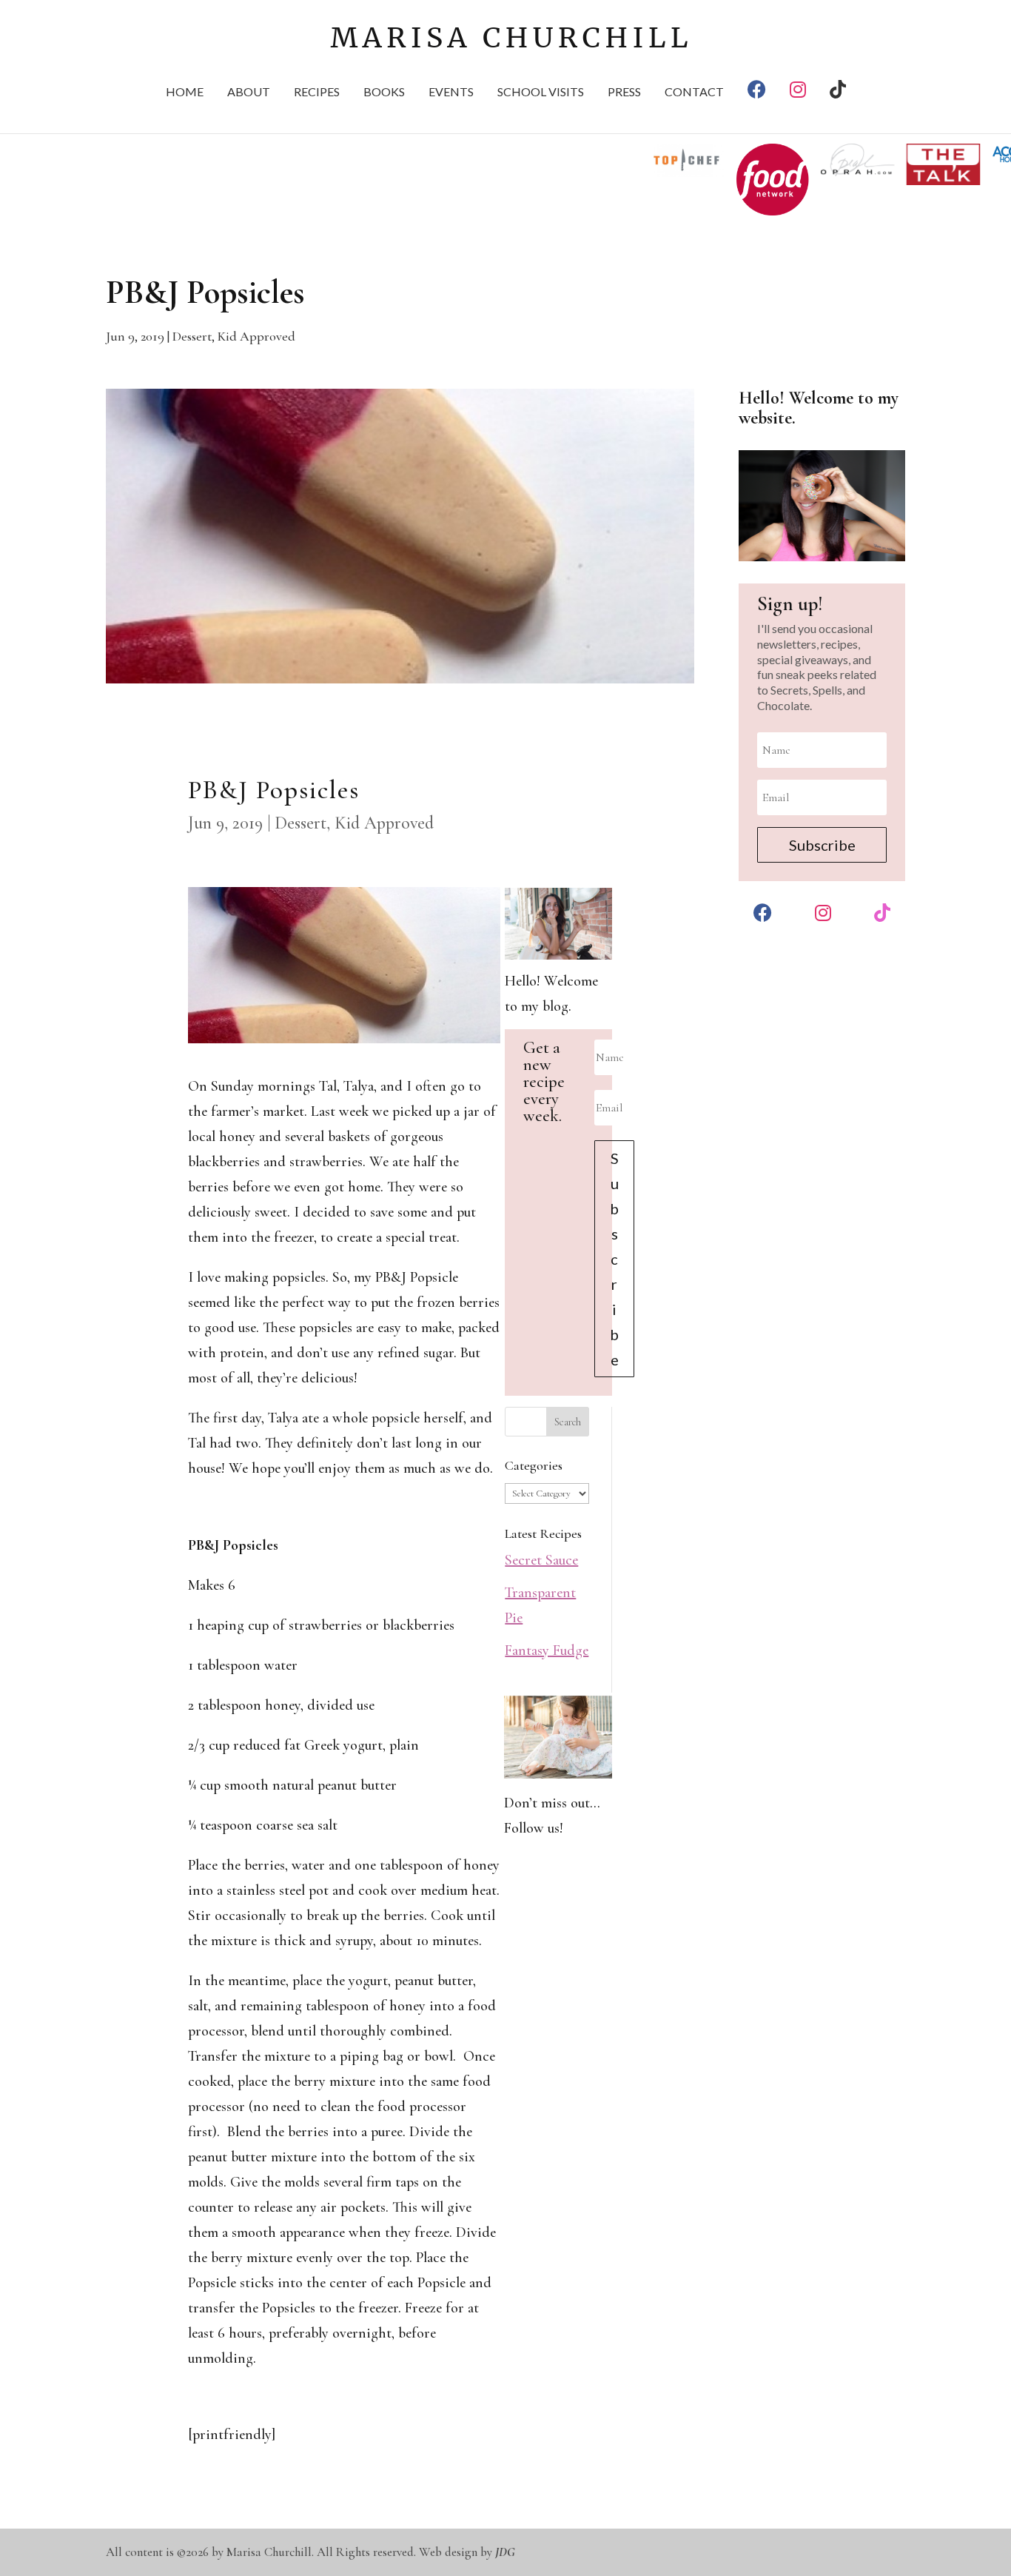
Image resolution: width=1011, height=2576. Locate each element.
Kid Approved (256, 336)
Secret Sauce (541, 1560)
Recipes (317, 93)
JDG (505, 2552)
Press (624, 93)
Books (384, 93)
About (249, 93)
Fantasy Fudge (547, 1650)
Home (185, 93)
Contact (694, 93)
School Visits (541, 93)
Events (451, 93)
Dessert (192, 336)
